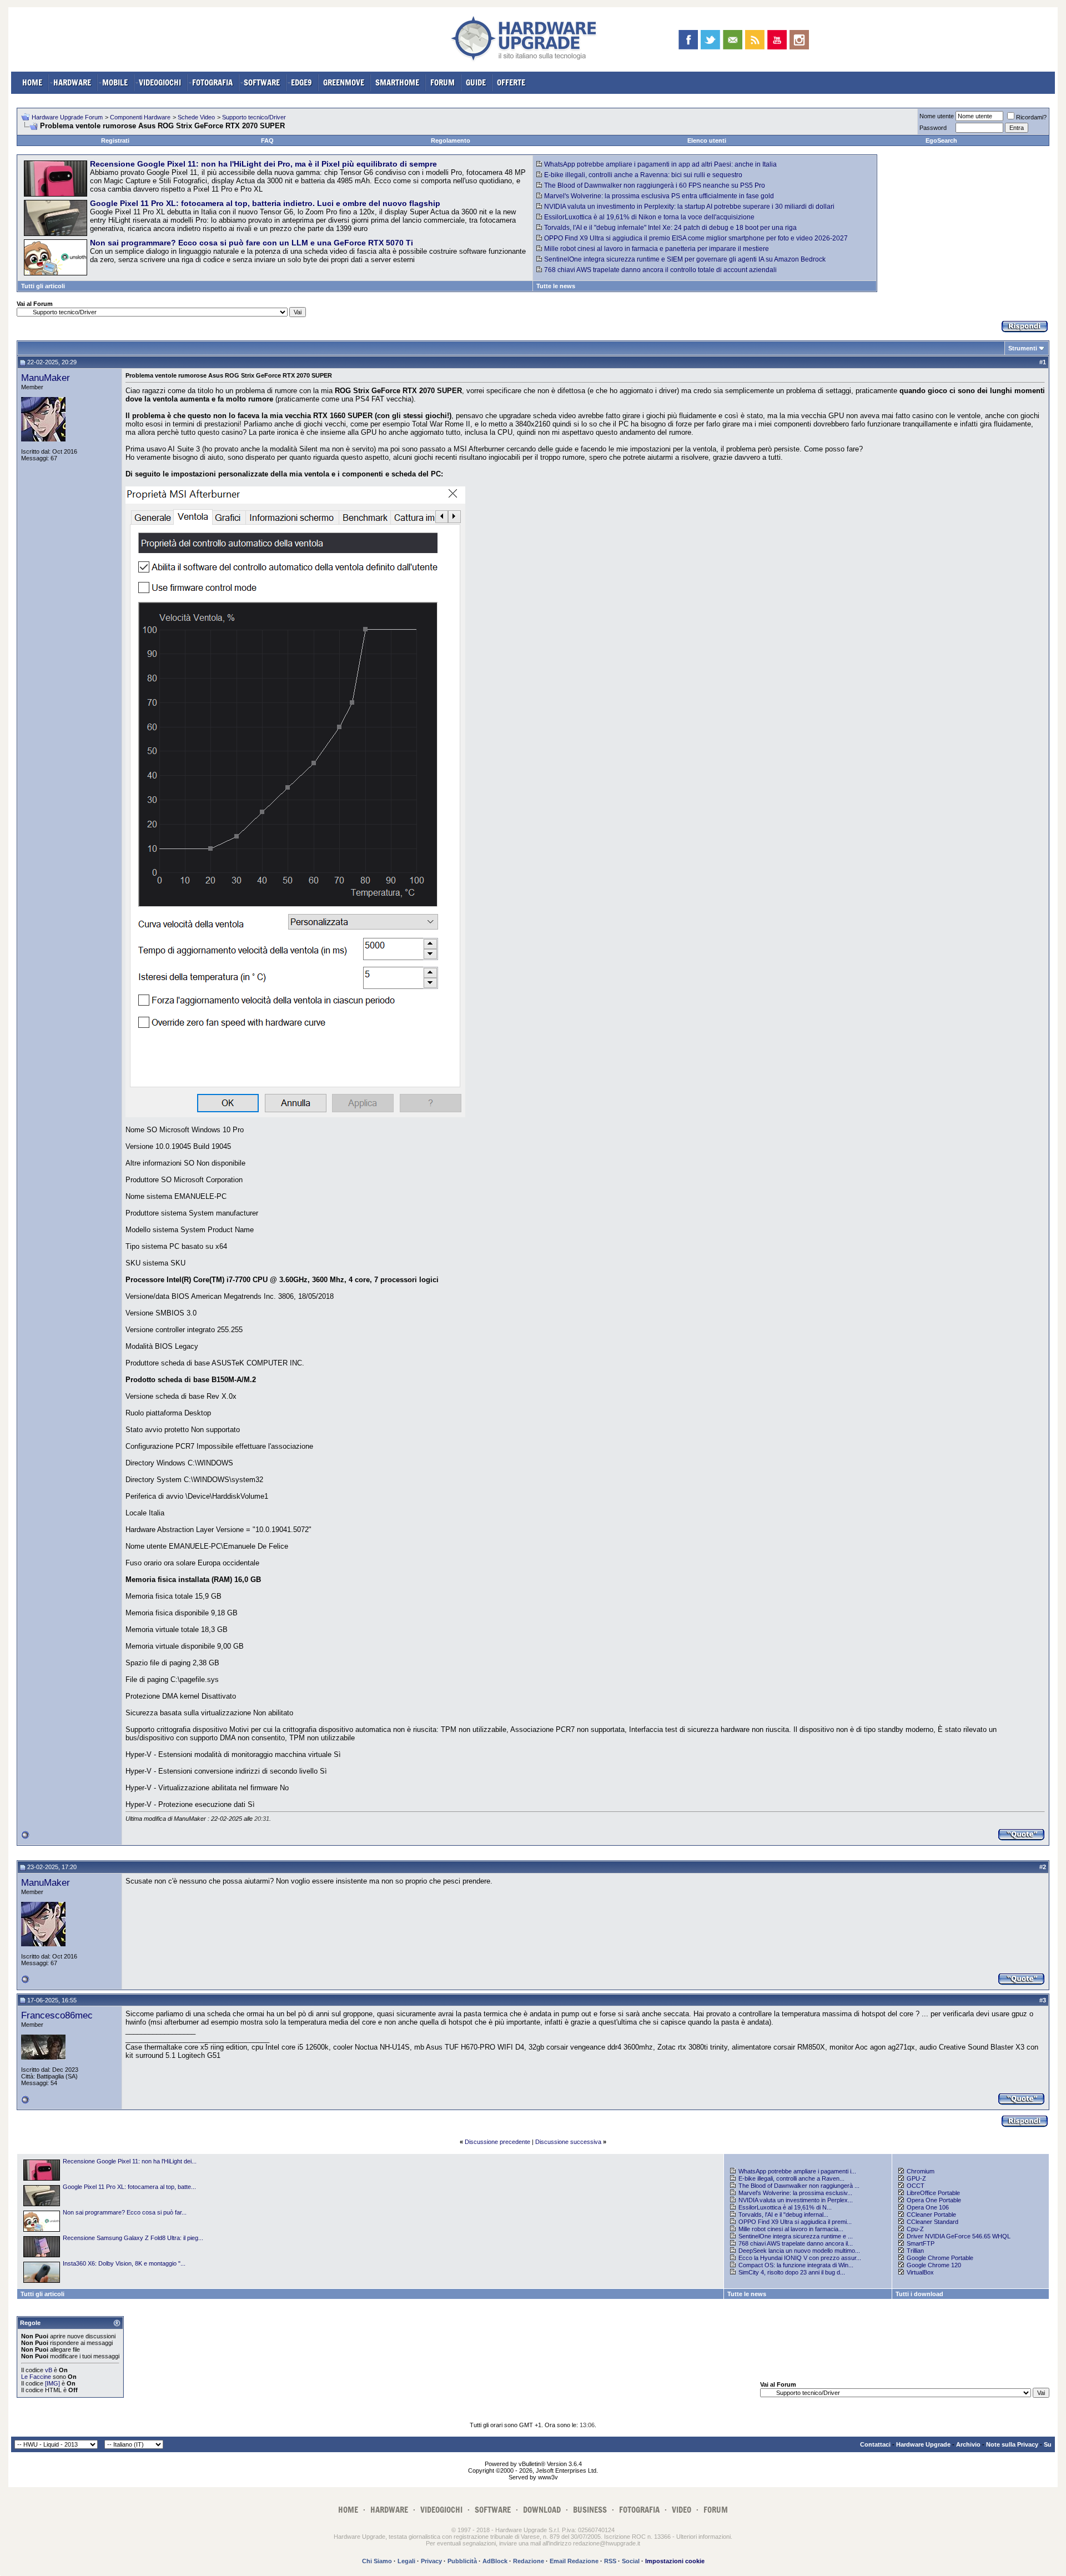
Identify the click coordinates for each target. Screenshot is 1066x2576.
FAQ (267, 140)
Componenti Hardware (140, 117)
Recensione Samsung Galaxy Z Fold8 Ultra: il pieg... (133, 2238)
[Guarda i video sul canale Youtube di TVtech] (777, 40)
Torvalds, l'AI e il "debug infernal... (783, 2215)
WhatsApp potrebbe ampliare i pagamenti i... (797, 2171)
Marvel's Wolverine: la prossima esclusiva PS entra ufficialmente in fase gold (659, 196)
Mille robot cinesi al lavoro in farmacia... (791, 2229)
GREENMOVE (344, 82)
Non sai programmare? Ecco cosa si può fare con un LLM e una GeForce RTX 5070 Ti (252, 243)
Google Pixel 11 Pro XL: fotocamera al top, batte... (129, 2187)
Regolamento (451, 140)
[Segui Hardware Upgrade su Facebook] (688, 40)
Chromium (921, 2171)
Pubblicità (462, 2561)
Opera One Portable (934, 2200)
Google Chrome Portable (940, 2258)
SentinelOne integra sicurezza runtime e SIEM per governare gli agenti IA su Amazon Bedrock (685, 259)
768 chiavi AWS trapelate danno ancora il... (796, 2243)
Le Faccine (36, 2377)
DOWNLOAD (542, 2510)
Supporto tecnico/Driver (254, 117)
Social (631, 2561)
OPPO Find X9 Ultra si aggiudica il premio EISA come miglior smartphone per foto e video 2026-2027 (696, 238)
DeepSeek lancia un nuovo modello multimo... (799, 2251)
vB (49, 2370)
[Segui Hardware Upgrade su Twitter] (710, 40)
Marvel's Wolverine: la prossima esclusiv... (795, 2193)
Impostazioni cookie (675, 2561)
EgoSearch (941, 140)
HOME (32, 82)
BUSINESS (590, 2510)
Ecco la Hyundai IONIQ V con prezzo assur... (800, 2258)
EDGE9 (301, 82)
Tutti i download (919, 2294)
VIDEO (682, 2510)
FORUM (443, 82)
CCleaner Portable (931, 2215)
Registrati (115, 140)
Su (1048, 2444)
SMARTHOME (397, 82)
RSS (610, 2561)
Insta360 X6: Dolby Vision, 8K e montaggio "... (124, 2263)
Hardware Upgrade (923, 2444)
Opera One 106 (928, 2207)
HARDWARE (72, 82)
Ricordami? (1031, 117)
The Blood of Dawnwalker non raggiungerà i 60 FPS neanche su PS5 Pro (655, 185)
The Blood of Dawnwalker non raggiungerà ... (799, 2186)
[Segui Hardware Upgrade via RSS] (755, 40)
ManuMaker (46, 378)
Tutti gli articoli (43, 286)
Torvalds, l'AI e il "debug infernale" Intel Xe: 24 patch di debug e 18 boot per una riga (670, 228)
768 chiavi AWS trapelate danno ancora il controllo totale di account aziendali (660, 270)
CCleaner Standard (932, 2222)
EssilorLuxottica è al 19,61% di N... (785, 2207)
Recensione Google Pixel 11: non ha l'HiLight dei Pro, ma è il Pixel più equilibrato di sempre (263, 164)
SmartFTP (921, 2243)
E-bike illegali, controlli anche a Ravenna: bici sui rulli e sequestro (643, 175)
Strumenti (1023, 348)
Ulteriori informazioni (703, 2537)
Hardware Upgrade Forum (67, 117)
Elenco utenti (707, 140)
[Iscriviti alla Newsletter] (733, 40)
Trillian (915, 2251)
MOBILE (115, 82)
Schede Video (196, 117)
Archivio (968, 2444)
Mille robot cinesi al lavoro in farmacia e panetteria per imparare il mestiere (657, 249)
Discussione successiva (568, 2142)
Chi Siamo (377, 2561)
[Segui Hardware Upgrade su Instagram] (799, 40)
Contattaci (875, 2444)
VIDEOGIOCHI (160, 82)
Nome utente (937, 116)
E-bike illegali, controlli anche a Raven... (791, 2178)
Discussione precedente (497, 2142)
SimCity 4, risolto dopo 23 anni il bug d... (792, 2272)
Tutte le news (556, 286)
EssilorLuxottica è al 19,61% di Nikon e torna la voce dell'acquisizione (649, 217)
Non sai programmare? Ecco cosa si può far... (125, 2212)
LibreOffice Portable (933, 2193)
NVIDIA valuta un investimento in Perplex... (796, 2200)
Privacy (431, 2561)
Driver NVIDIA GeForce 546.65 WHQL (959, 2236)
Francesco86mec (57, 2015)
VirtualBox (920, 2272)
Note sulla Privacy (1012, 2444)
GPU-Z (916, 2178)
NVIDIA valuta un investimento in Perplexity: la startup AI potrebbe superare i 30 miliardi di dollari (689, 207)
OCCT (916, 2186)
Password (933, 128)
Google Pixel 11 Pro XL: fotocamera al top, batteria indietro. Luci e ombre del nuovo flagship (265, 203)
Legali (406, 2561)
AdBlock (495, 2561)
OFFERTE (511, 82)
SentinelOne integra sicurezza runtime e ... (796, 2236)
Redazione (529, 2561)
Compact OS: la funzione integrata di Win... (796, 2265)
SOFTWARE (262, 82)
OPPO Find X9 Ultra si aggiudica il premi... (795, 2222)
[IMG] (52, 2383)
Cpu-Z (915, 2229)
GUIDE (476, 82)
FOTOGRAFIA (212, 82)
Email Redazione (574, 2561)
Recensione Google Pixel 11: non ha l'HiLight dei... (130, 2161)
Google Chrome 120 (934, 2265)
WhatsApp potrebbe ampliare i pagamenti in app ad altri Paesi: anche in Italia (660, 164)
